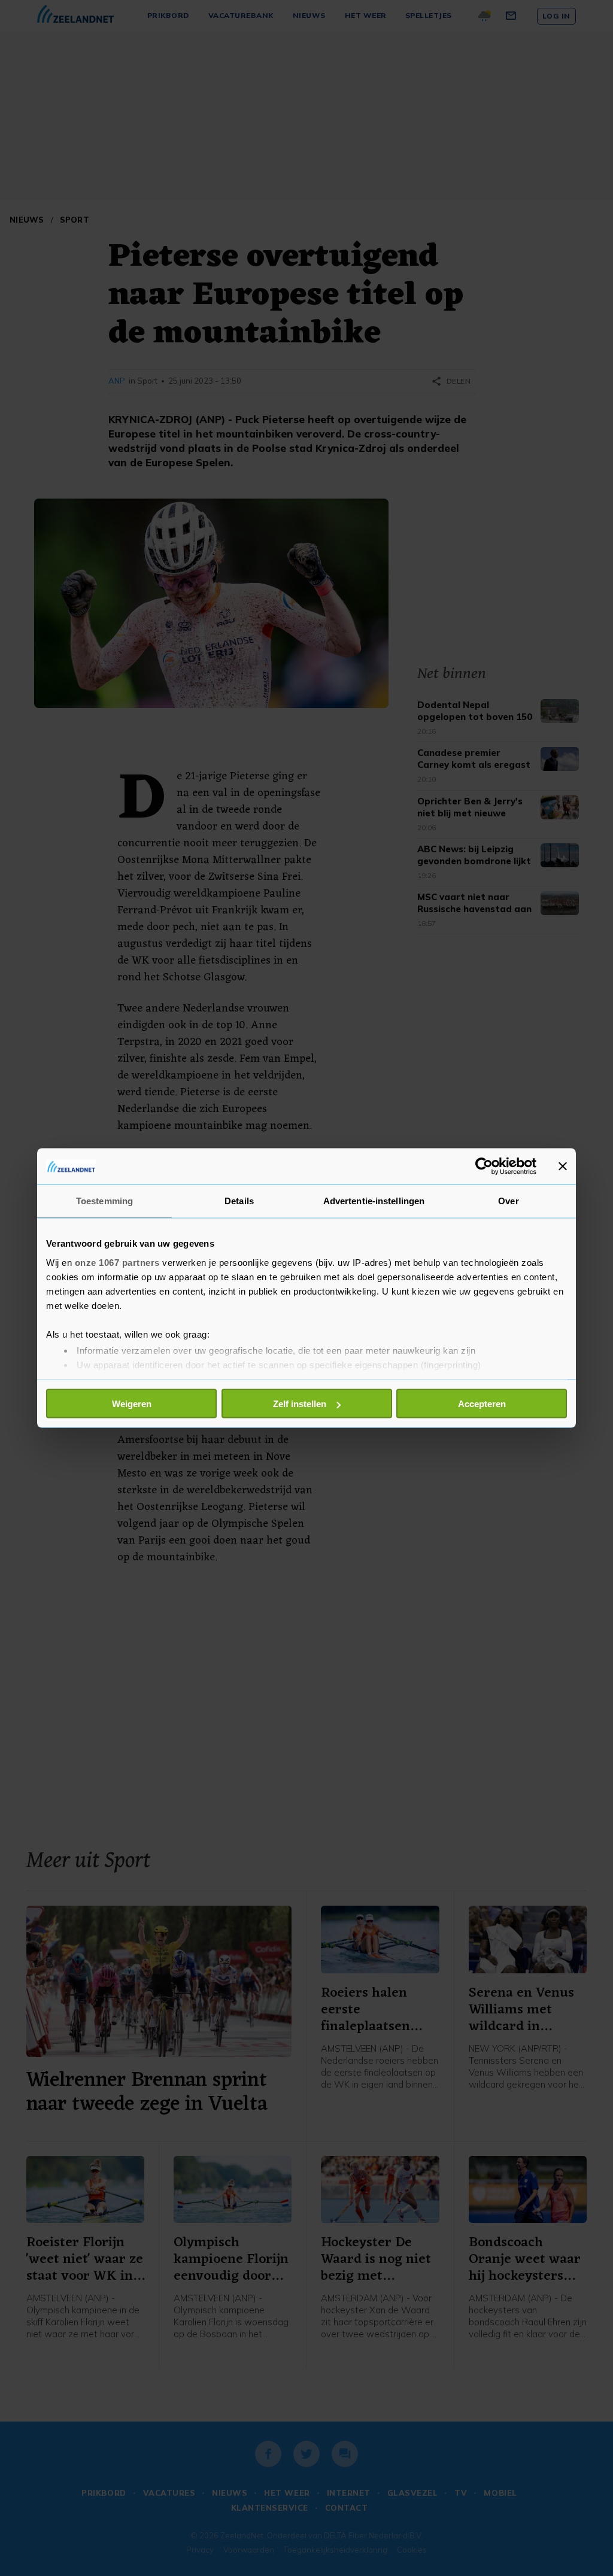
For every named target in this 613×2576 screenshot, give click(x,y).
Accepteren (482, 1404)
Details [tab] (239, 1201)
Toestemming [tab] (104, 1201)
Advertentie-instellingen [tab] (374, 1201)
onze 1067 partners (117, 1262)
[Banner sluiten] (563, 1167)
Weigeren (132, 1404)
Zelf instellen (300, 1404)
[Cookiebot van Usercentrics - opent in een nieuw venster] (484, 1167)
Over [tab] (508, 1201)
